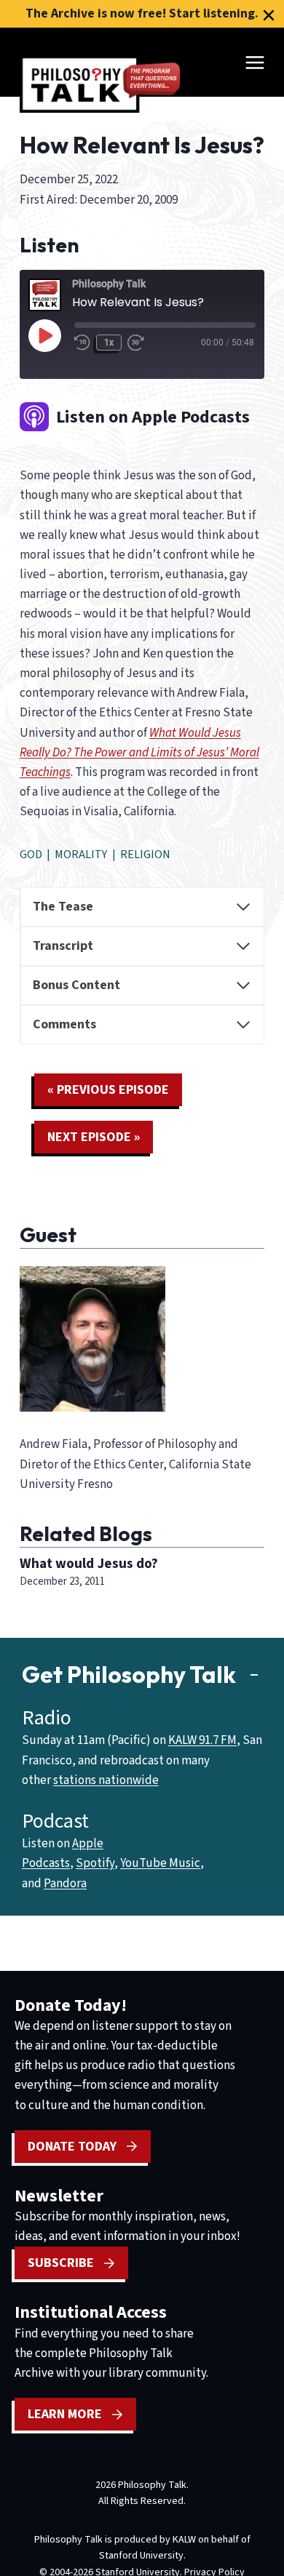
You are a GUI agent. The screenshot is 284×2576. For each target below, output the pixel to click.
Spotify (95, 1863)
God (31, 855)
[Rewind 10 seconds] (82, 343)
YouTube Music (160, 1863)
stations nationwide (106, 1780)
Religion (145, 855)
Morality (81, 855)
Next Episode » (94, 1137)
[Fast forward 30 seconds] (141, 343)
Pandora (65, 1884)
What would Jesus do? (89, 1564)
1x (109, 343)
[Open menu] (255, 62)
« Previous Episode (108, 1090)
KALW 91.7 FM (202, 1740)
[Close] (269, 15)
